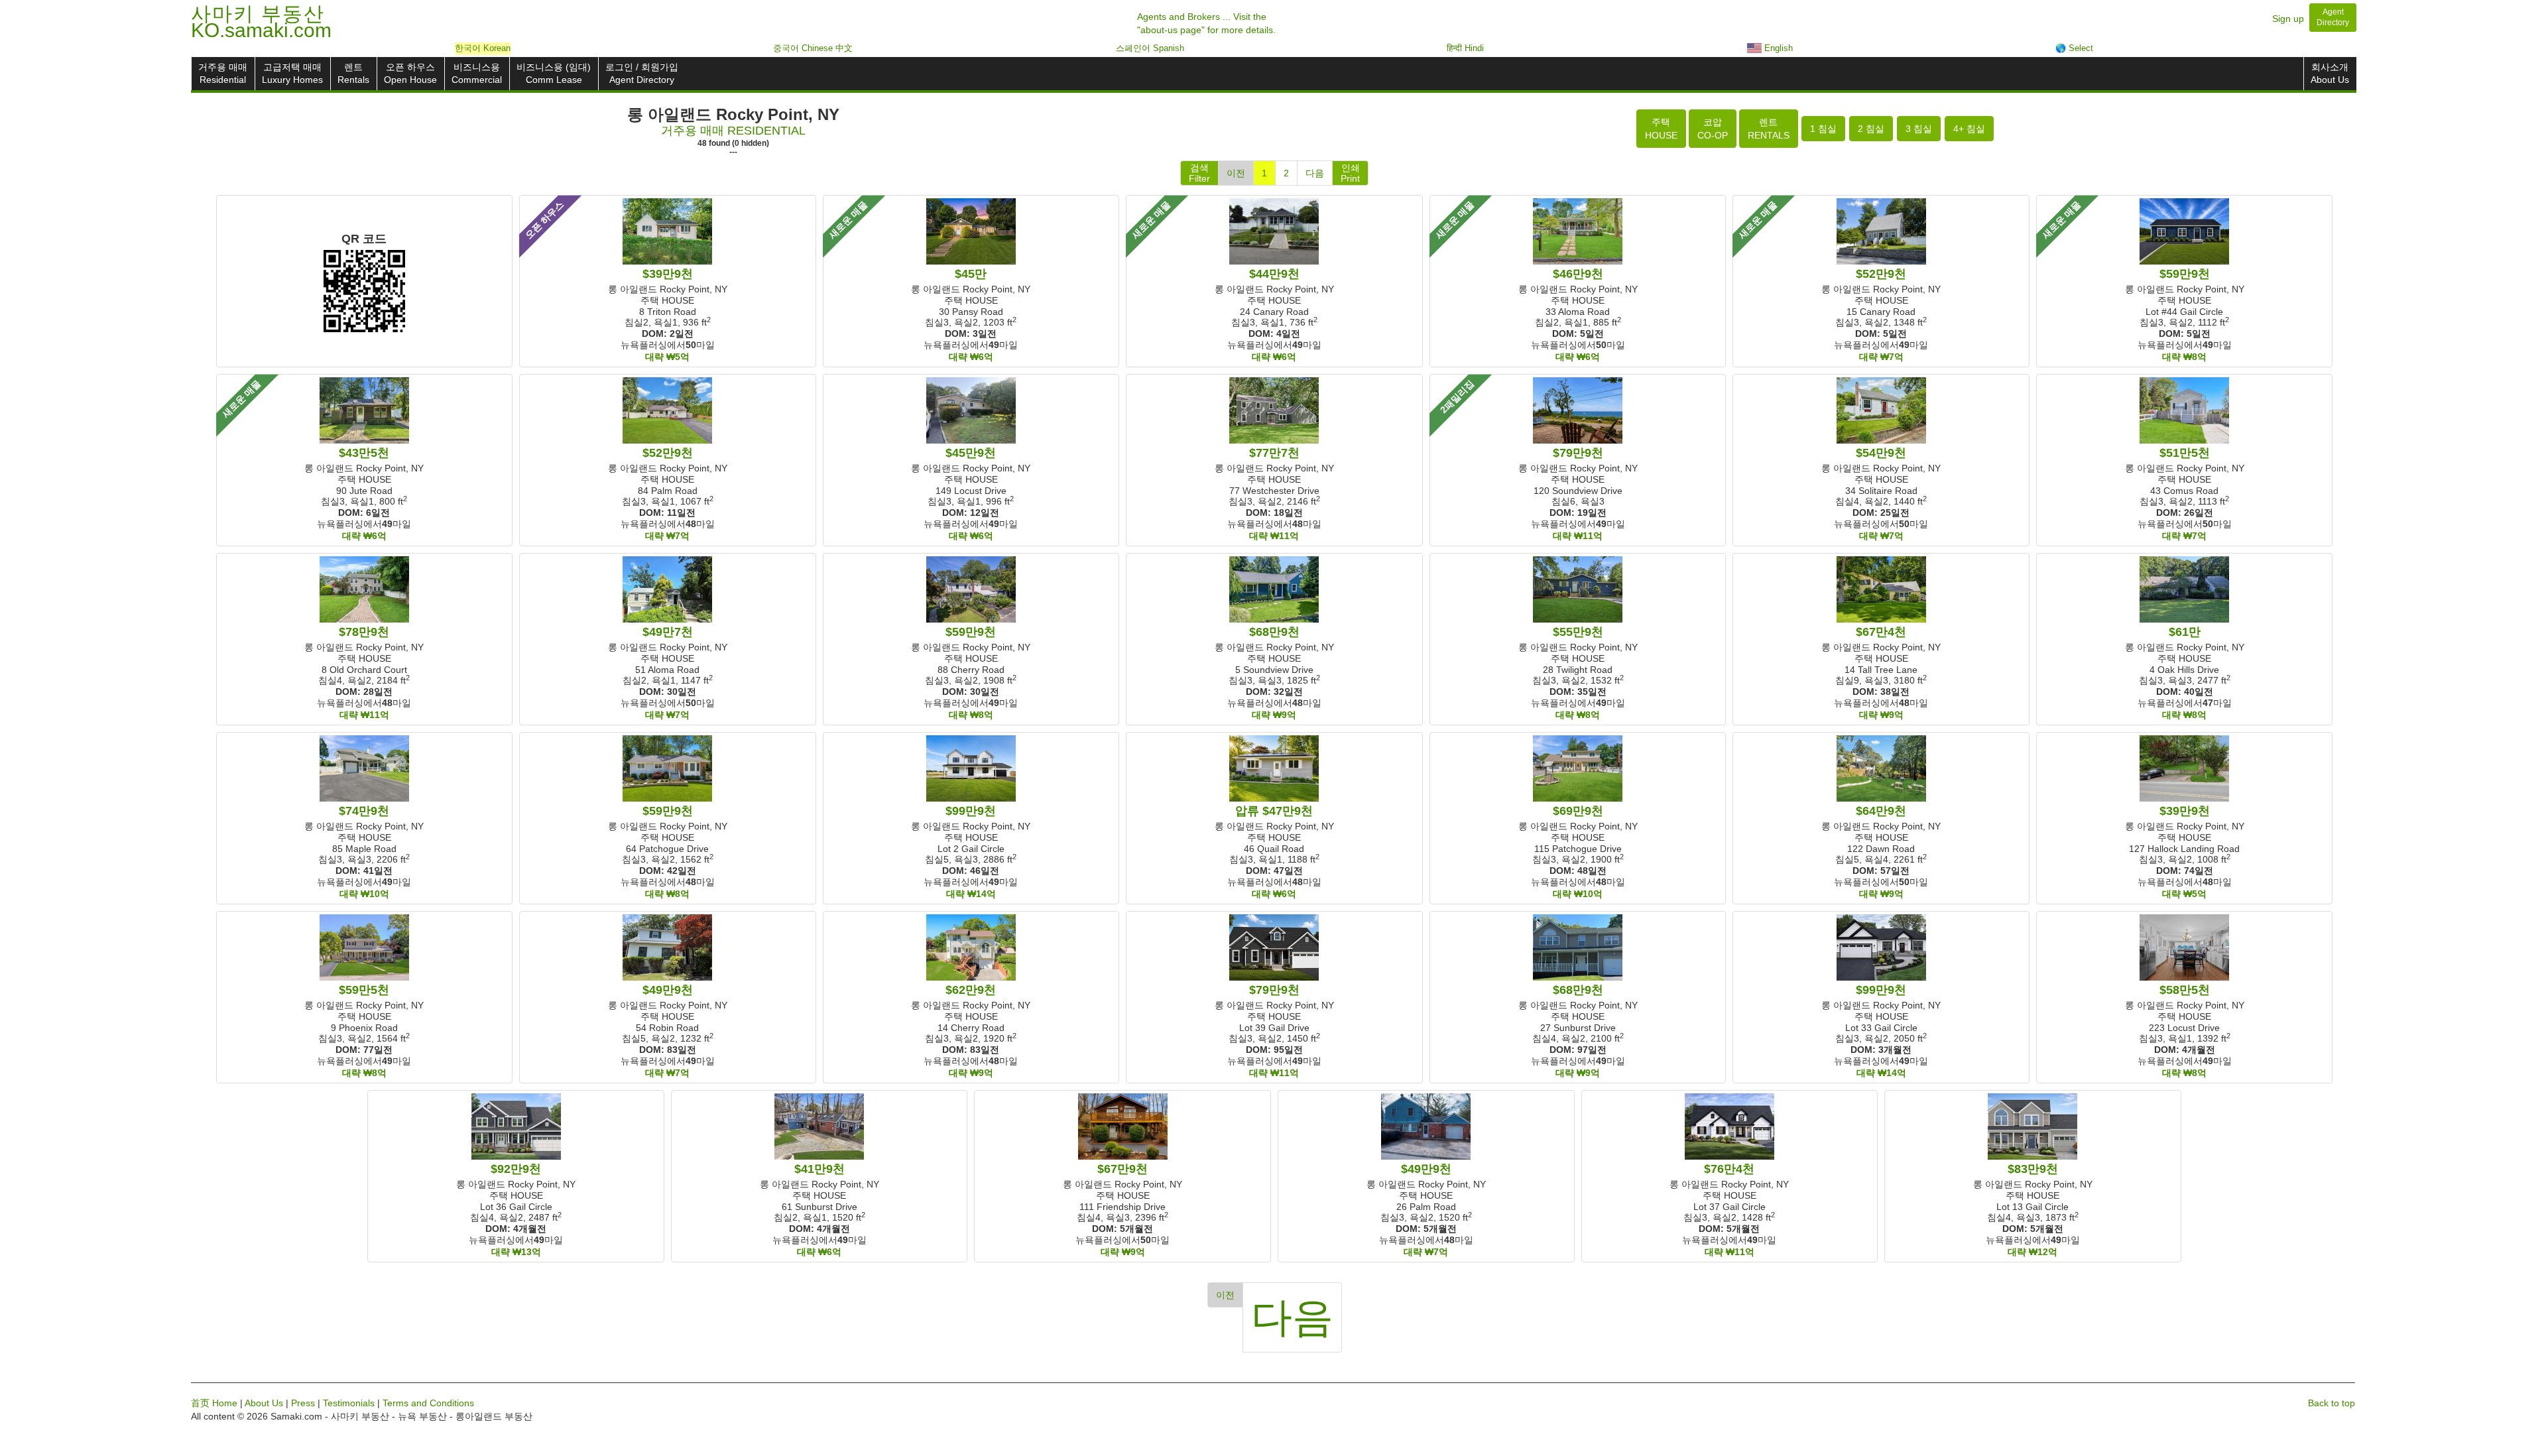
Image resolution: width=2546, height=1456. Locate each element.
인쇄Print (1350, 173)
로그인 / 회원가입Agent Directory (642, 73)
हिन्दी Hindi (1465, 48)
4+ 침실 (1969, 129)
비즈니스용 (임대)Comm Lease (554, 73)
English (1777, 48)
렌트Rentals (353, 73)
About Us (264, 1403)
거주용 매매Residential (223, 73)
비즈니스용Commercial (477, 73)
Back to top (2332, 1403)
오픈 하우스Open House (410, 73)
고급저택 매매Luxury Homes (292, 73)
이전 (1236, 173)
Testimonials (349, 1403)
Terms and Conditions (428, 1403)
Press (303, 1403)
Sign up (2288, 19)
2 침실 (1871, 129)
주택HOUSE (1661, 129)
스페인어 (1150, 48)
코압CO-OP (1713, 129)
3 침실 (1919, 129)
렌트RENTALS (1769, 129)
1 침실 (1823, 129)
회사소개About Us (2330, 73)
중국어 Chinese (813, 48)
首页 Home (214, 1403)
